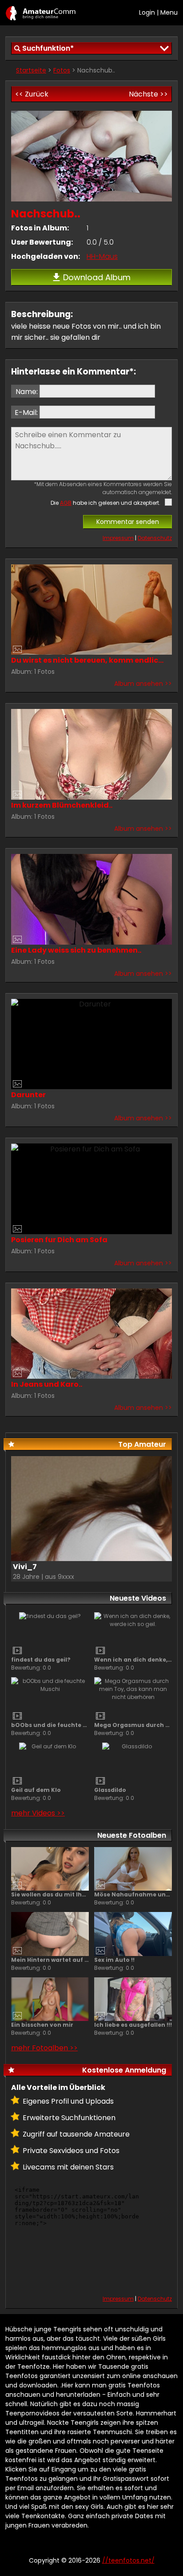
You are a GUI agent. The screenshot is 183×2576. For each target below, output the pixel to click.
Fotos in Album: (40, 228)
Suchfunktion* (48, 48)
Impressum (118, 538)
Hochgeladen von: (46, 256)
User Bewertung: (42, 242)
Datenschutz (155, 538)
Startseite (31, 70)
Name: (27, 392)
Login (147, 12)
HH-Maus (102, 256)
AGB (66, 503)
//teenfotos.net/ (41, 13)
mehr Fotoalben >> (44, 2048)
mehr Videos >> (38, 1813)
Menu (169, 12)
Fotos (62, 70)
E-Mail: (26, 413)
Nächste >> (148, 94)
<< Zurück (32, 94)
